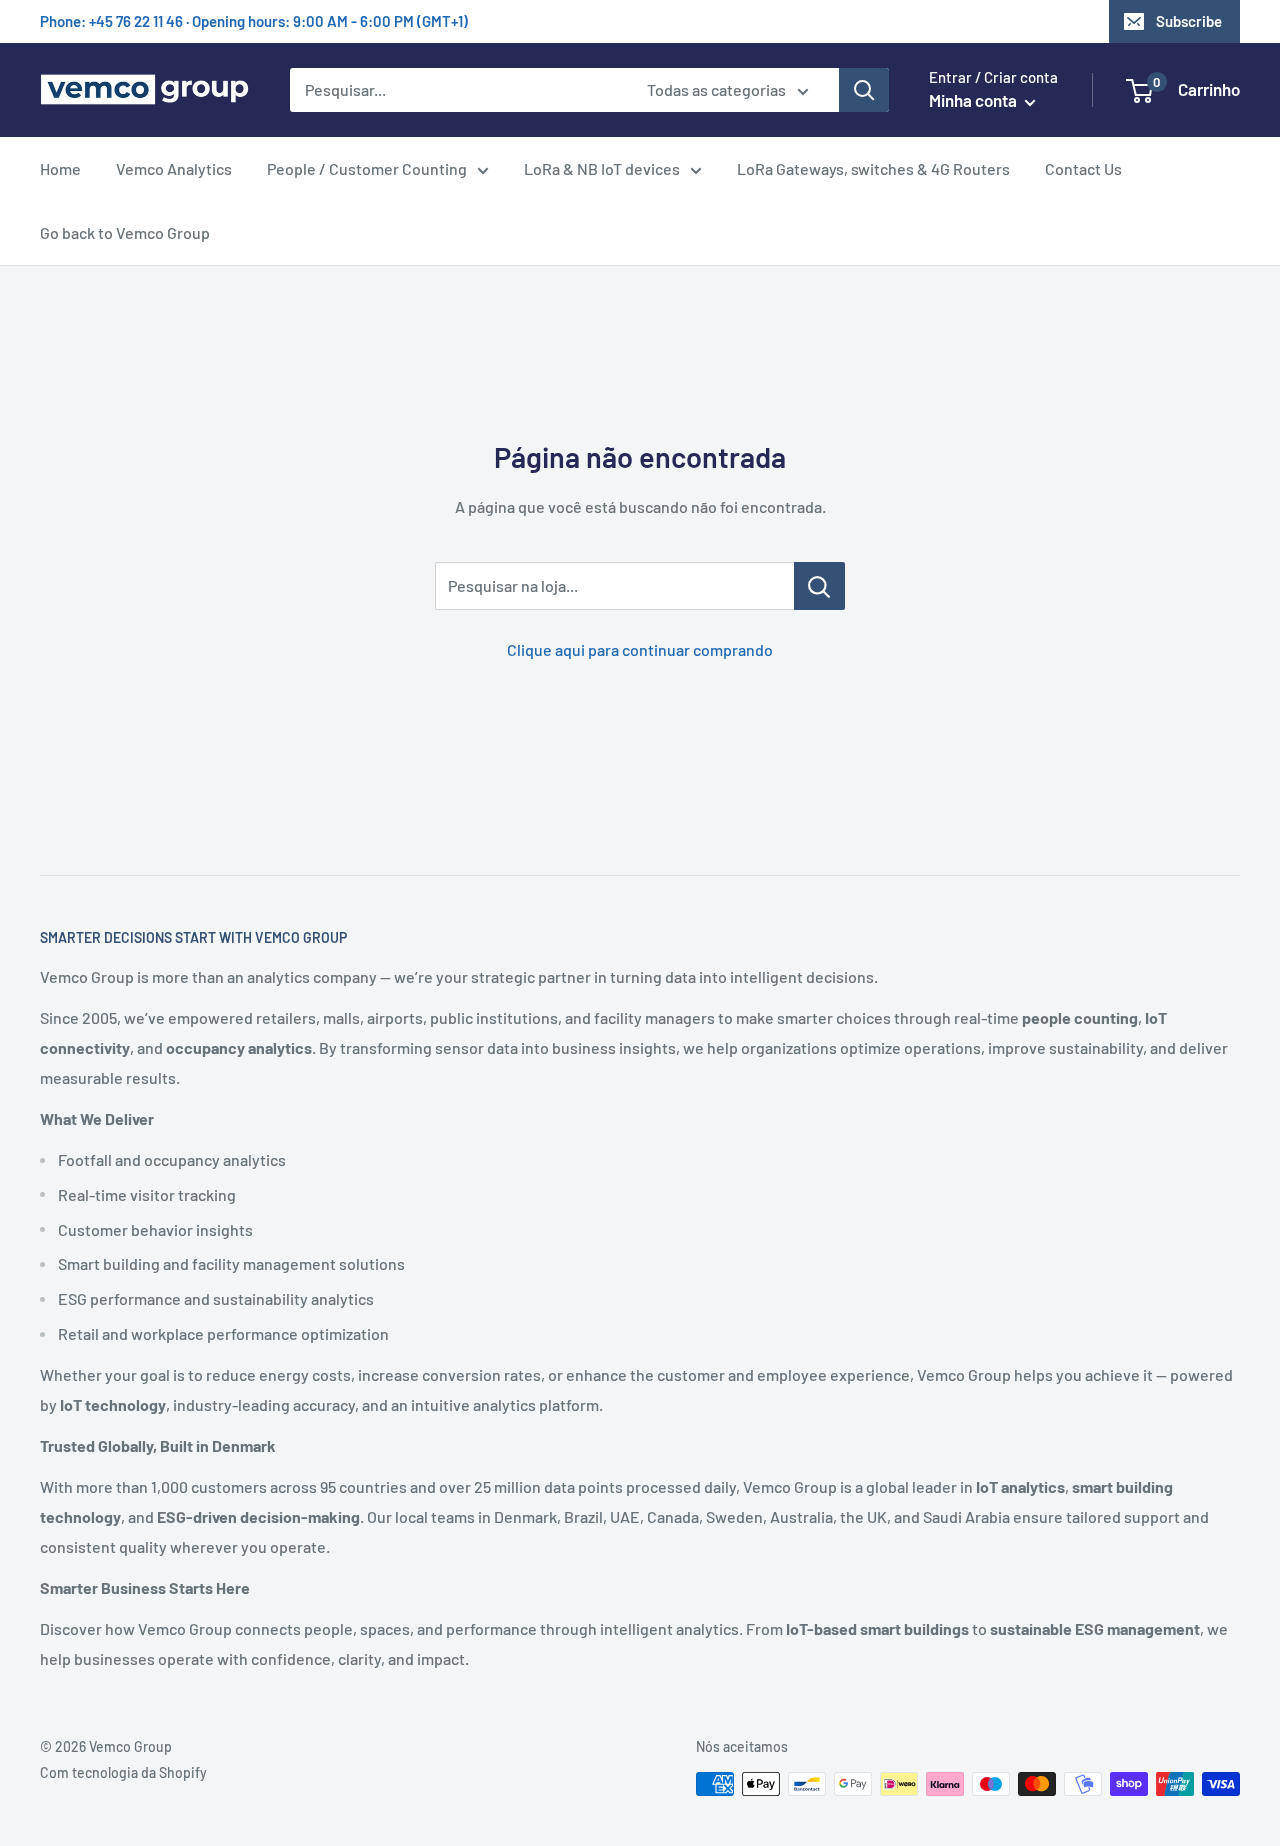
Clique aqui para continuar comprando (640, 649)
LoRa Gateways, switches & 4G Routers (873, 168)
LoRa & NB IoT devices (602, 168)
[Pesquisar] (864, 90)
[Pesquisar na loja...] (819, 586)
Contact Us (1083, 168)
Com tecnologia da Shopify (123, 1772)
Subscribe (1189, 21)
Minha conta (974, 100)
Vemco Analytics (174, 168)
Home (60, 168)
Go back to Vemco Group (125, 232)
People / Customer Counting (367, 168)
